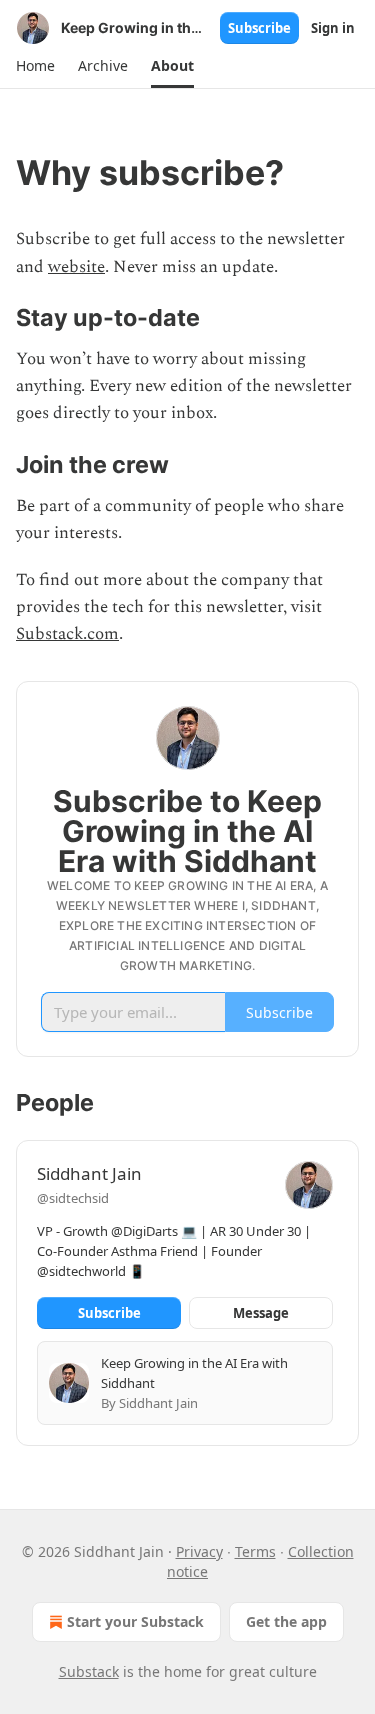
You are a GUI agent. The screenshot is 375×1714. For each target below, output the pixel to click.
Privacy (199, 1551)
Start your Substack (135, 1621)
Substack (89, 1671)
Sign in (333, 28)
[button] (35, 66)
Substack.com (67, 634)
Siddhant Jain (89, 1173)
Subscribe (259, 28)
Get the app (286, 1621)
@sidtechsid (73, 1198)
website (76, 267)
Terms (255, 1551)
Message (261, 1313)
